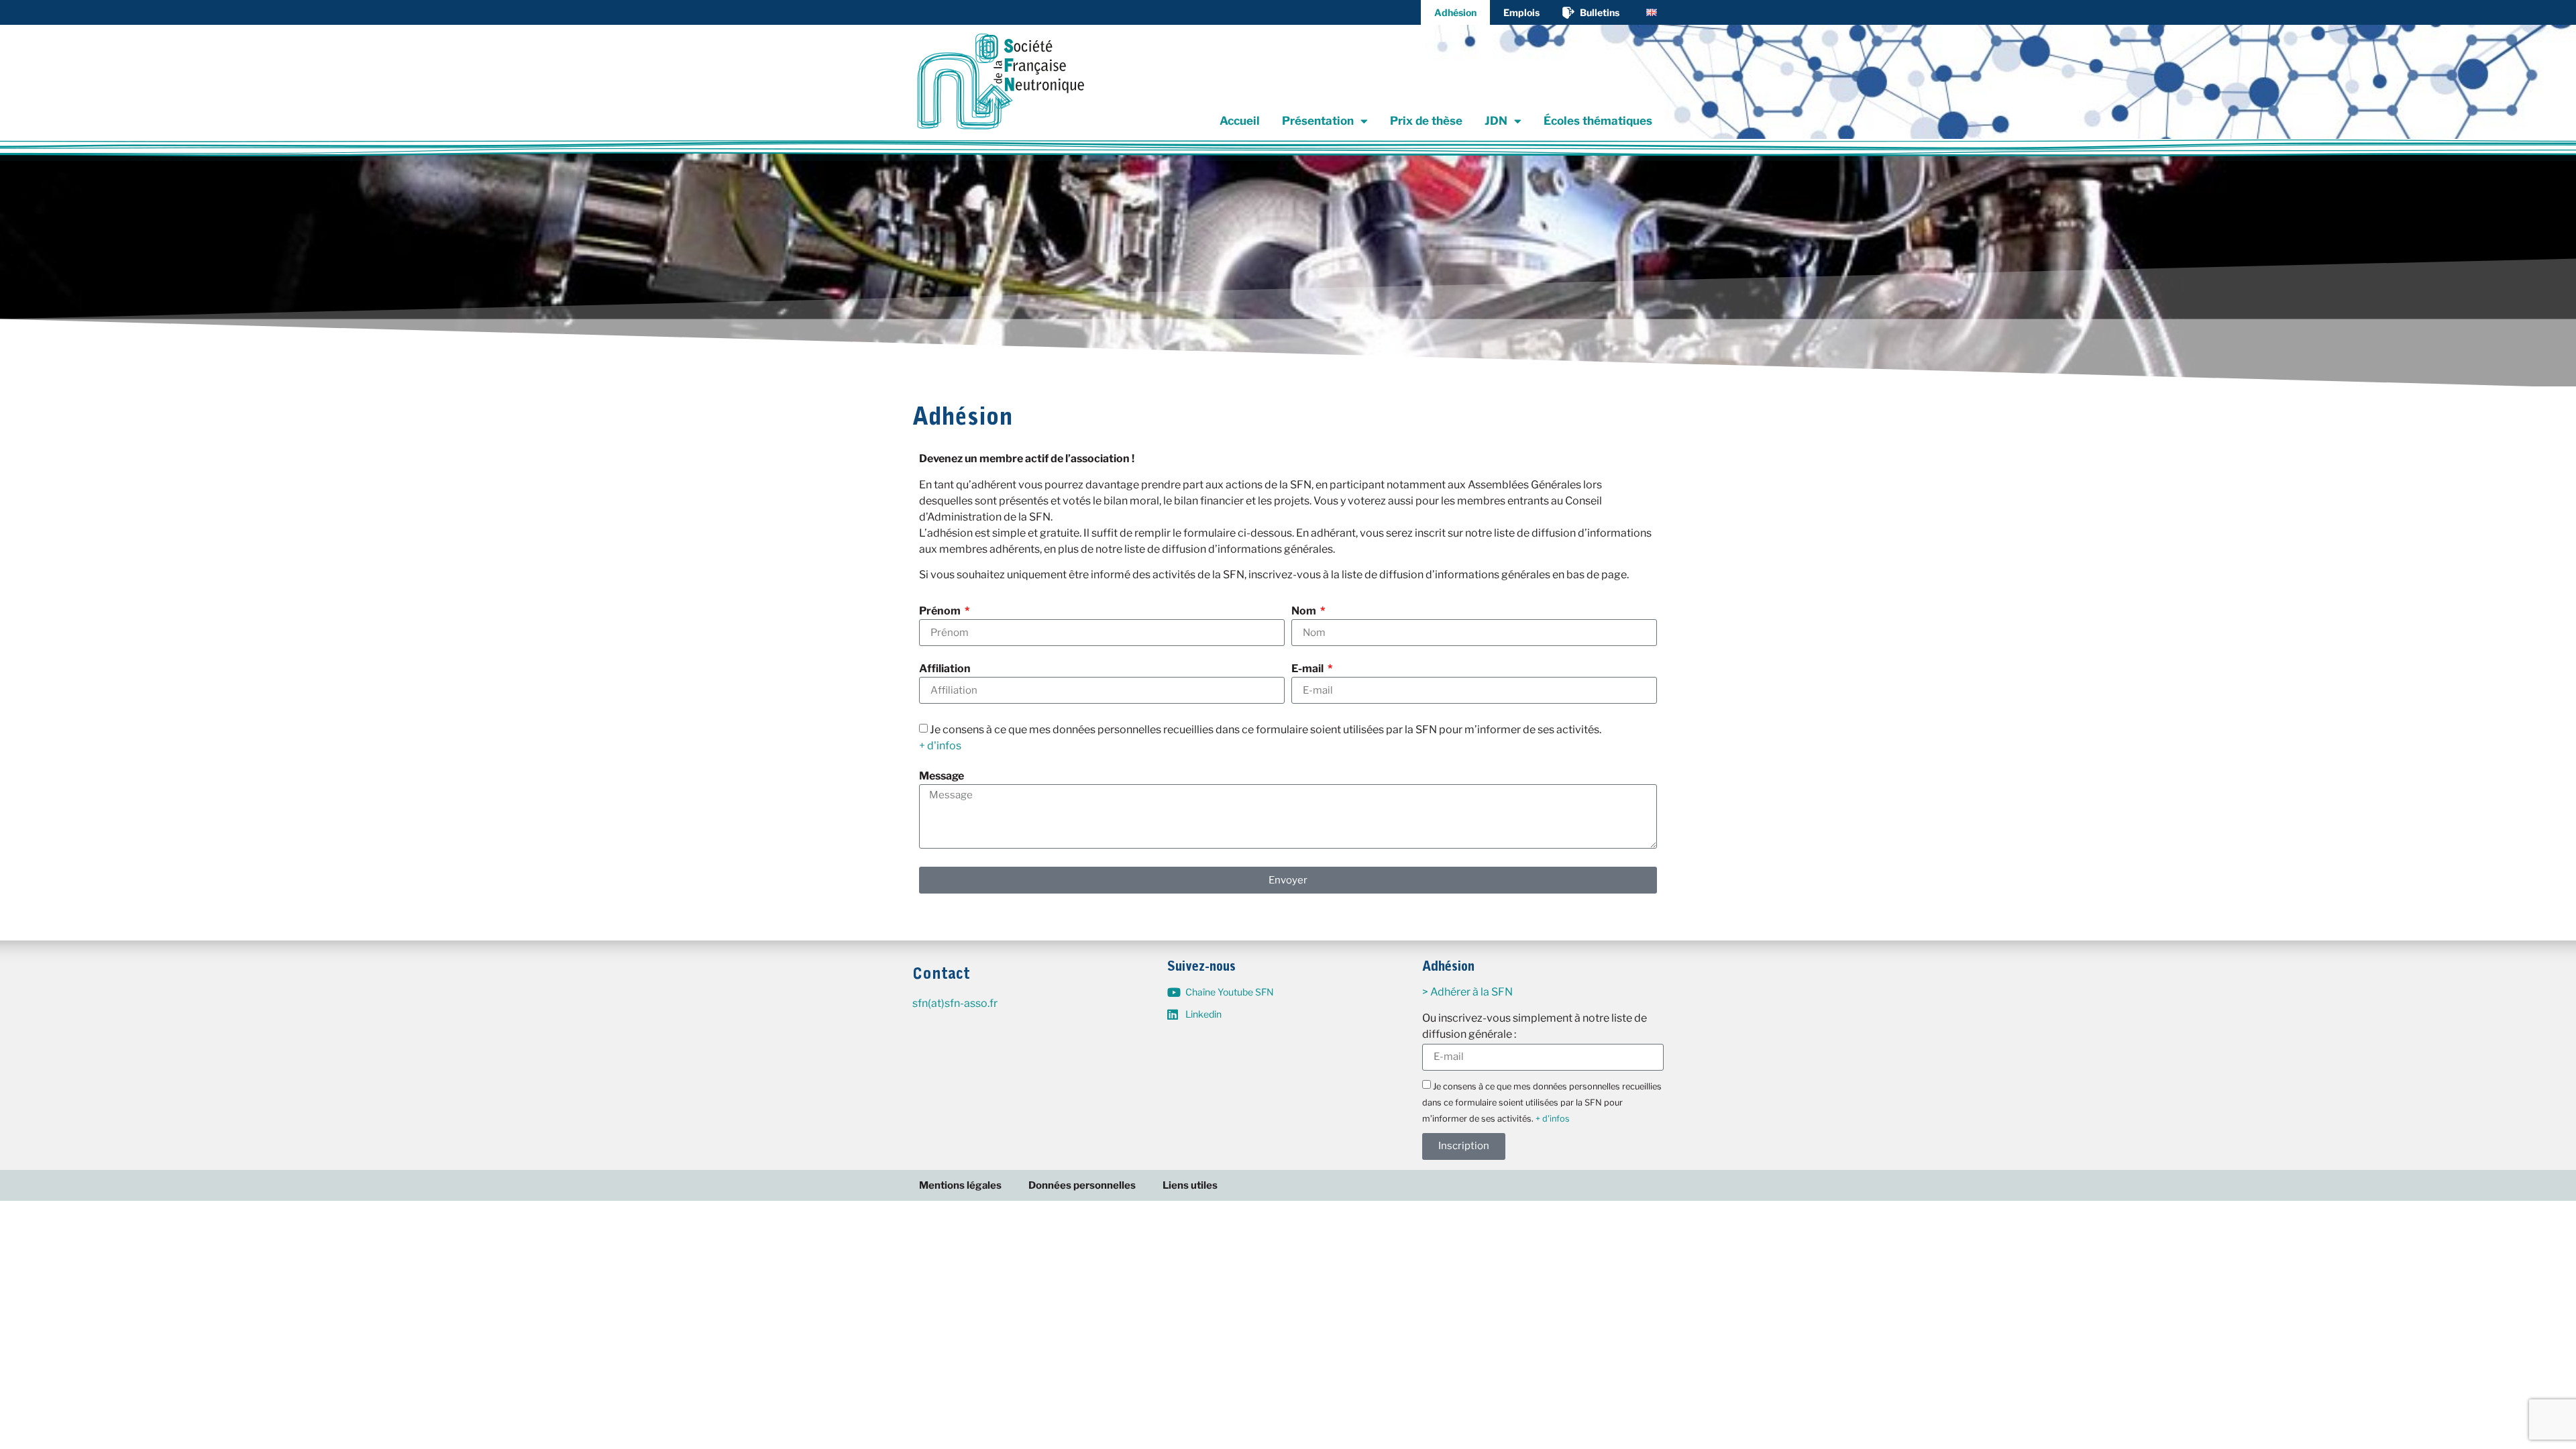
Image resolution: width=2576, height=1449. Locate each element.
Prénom (941, 611)
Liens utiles (1190, 1185)
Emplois (1521, 12)
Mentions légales (960, 1185)
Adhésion (1455, 12)
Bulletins (1600, 12)
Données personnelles (1082, 1185)
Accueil (1240, 121)
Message (942, 776)
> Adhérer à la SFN (1467, 992)
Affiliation (945, 669)
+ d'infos (940, 746)
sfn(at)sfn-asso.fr (955, 1003)
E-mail (1308, 669)
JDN (1496, 121)
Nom (1305, 611)
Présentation (1318, 121)
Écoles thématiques (1598, 121)
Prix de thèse (1426, 121)
